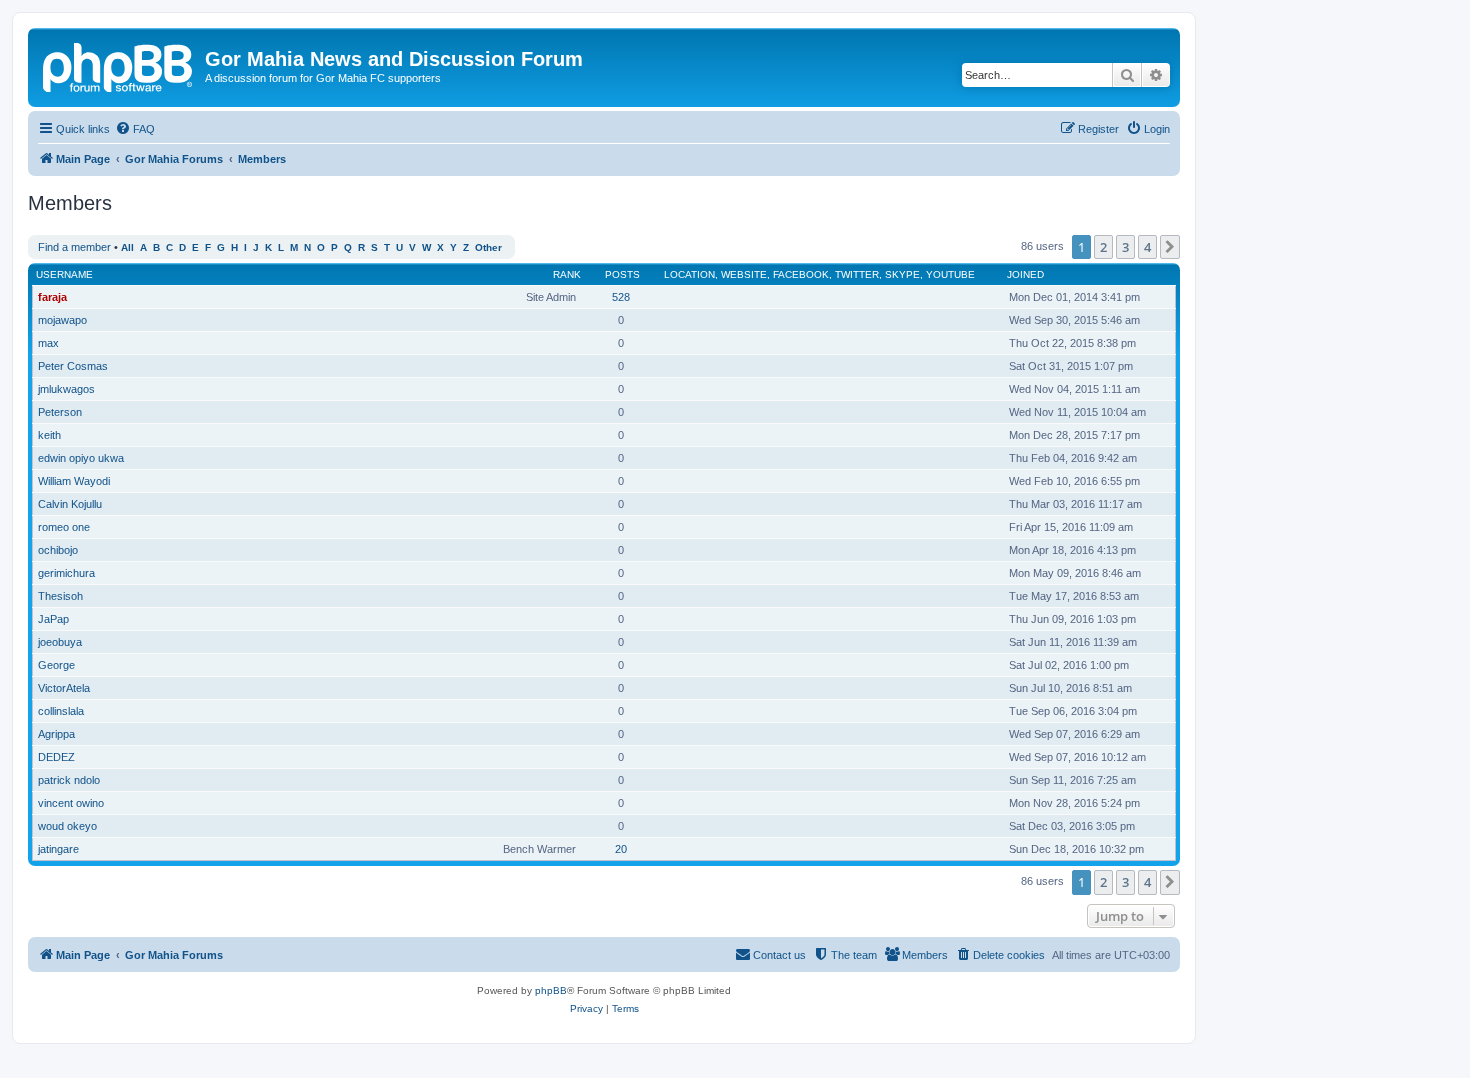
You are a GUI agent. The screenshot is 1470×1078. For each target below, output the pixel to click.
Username (64, 274)
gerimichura (66, 573)
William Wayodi (74, 481)
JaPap (53, 619)
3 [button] (1125, 247)
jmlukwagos (66, 389)
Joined (1025, 274)
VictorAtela (64, 688)
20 (621, 849)
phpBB (551, 990)
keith (49, 435)
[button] (1170, 247)
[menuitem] (135, 129)
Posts (622, 274)
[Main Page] (119, 65)
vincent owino (71, 803)
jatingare (58, 849)
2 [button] (1103, 247)
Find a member (74, 247)
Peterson (60, 412)
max (48, 343)
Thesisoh (60, 596)
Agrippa (56, 734)
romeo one (64, 527)
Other (488, 247)
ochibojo (58, 550)
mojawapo (62, 320)
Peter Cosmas (73, 366)
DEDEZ (56, 757)
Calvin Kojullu (70, 504)
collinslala (61, 711)
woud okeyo (67, 826)
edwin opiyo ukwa (81, 458)
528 (621, 297)
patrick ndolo (69, 780)
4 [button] (1147, 247)
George (56, 665)
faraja (52, 297)
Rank (567, 274)
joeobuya (60, 642)
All (127, 247)
